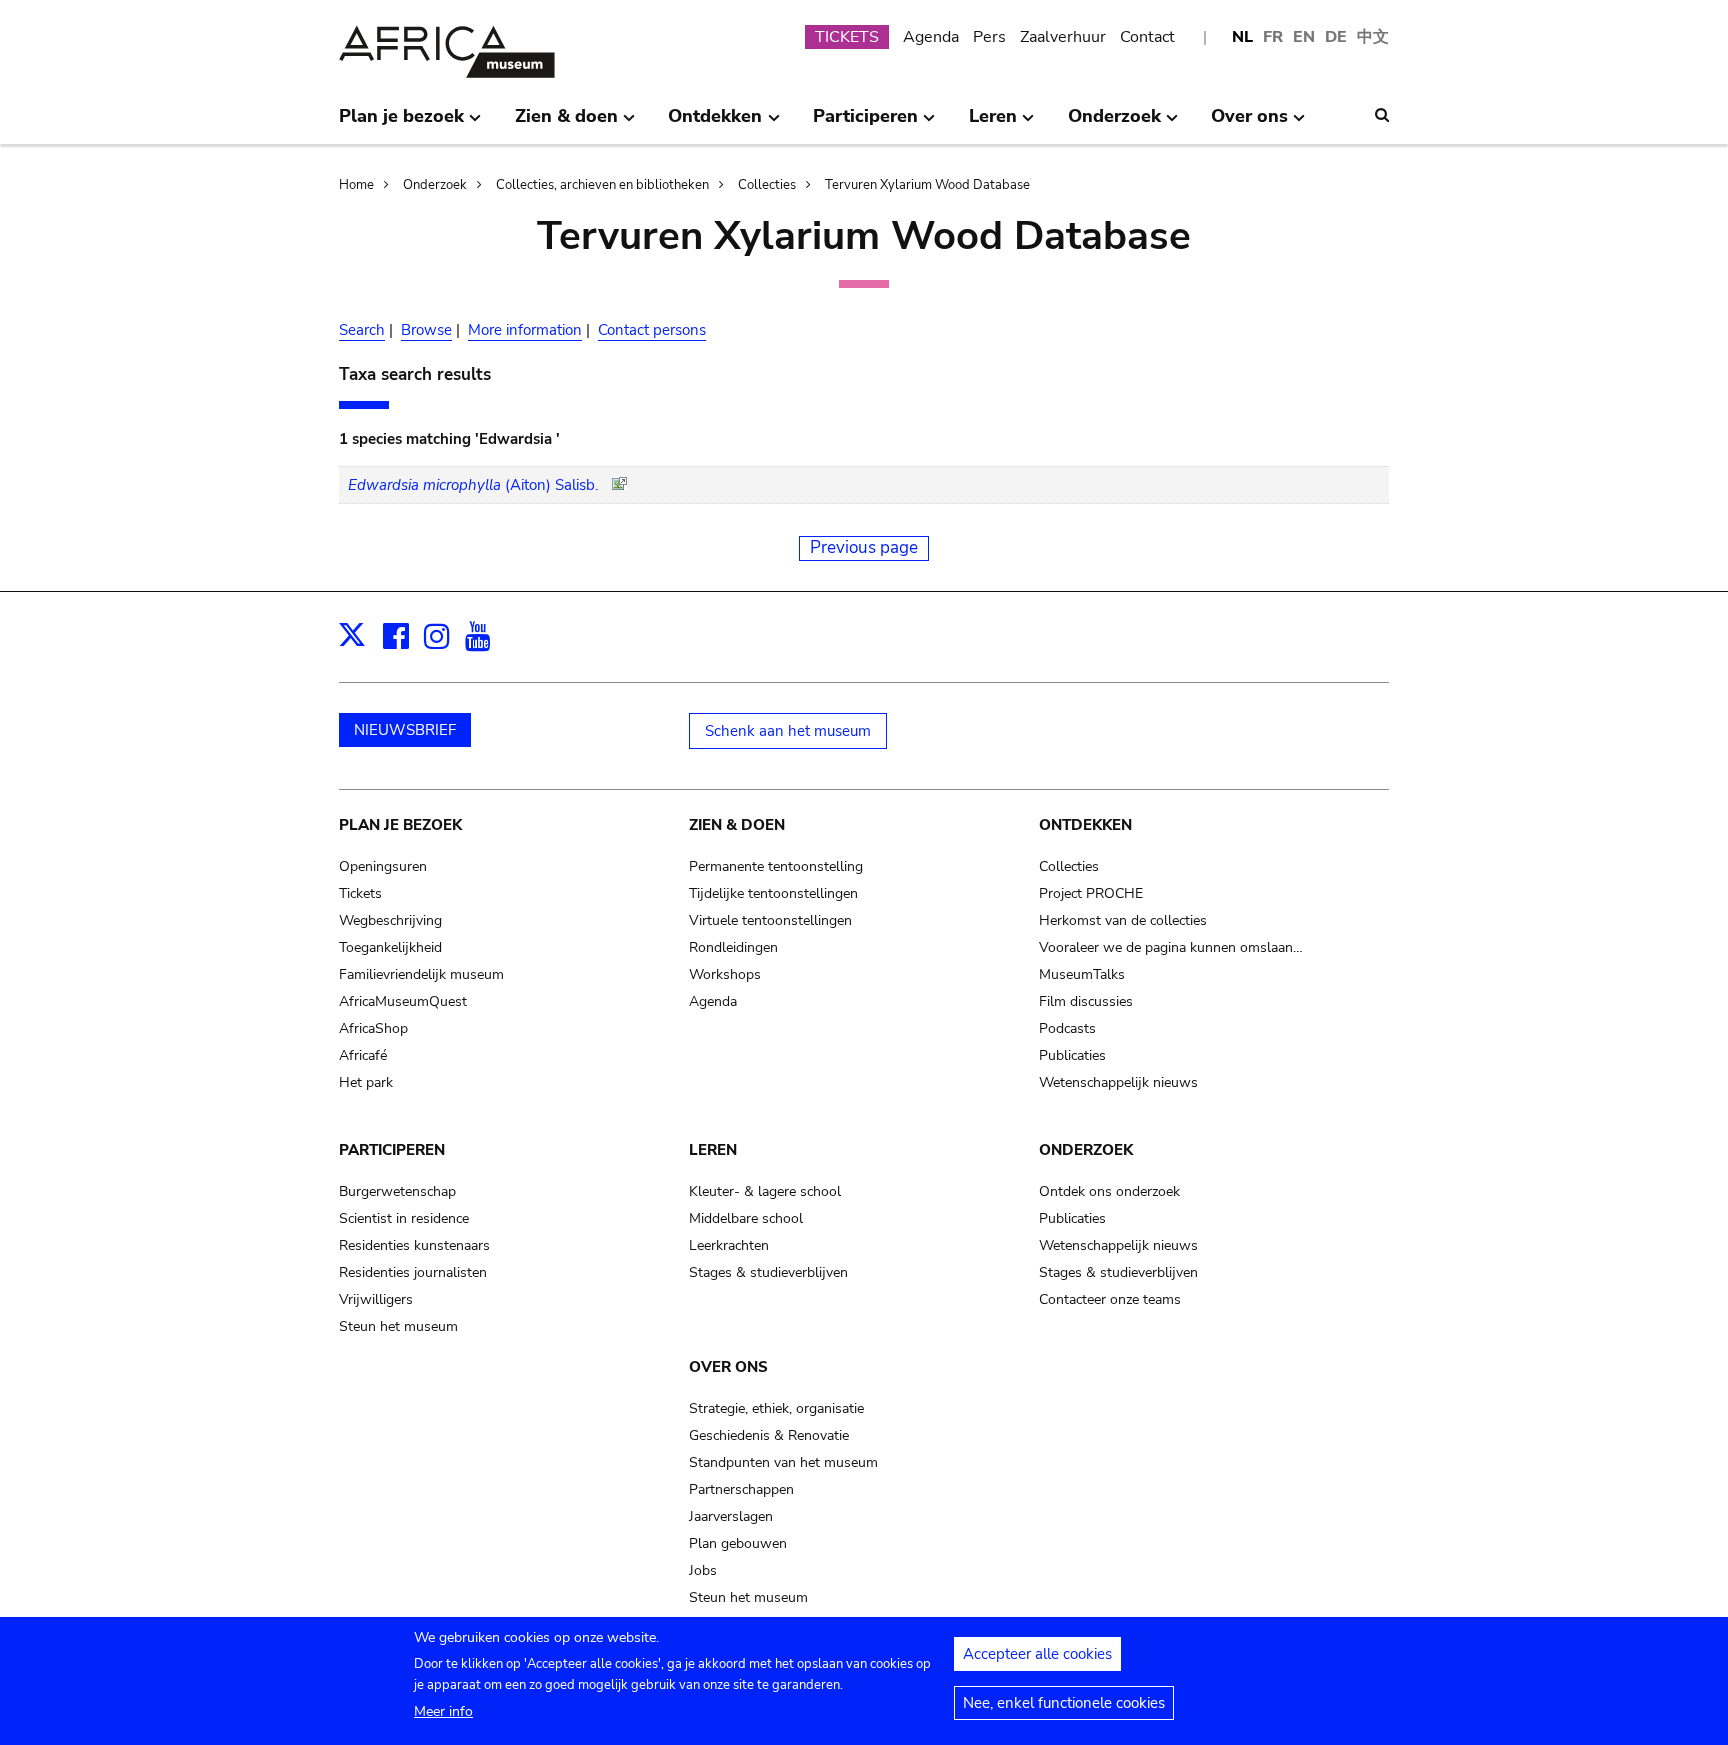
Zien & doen (737, 825)
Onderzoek (435, 185)
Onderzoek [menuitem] (1114, 124)
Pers (989, 37)
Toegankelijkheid (390, 947)
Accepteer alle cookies (1037, 1654)
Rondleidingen (733, 947)
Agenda (931, 37)
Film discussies (1086, 1001)
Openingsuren (383, 866)
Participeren (392, 1150)
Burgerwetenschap (397, 1191)
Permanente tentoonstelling (776, 866)
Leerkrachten (729, 1245)
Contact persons (652, 330)
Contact (1147, 37)
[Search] (1382, 115)
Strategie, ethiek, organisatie (776, 1408)
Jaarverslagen (731, 1516)
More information (525, 330)
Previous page (864, 547)
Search (362, 330)
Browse (426, 330)
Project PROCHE (1091, 893)
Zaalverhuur (1063, 37)
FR (1273, 37)
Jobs (703, 1570)
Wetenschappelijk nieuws (1118, 1082)
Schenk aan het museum (788, 731)
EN (1304, 37)
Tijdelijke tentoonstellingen (773, 893)
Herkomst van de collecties (1123, 920)
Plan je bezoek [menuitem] (401, 124)
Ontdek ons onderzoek (1109, 1191)
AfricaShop (373, 1028)
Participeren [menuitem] (865, 124)
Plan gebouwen (738, 1543)
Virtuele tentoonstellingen (770, 920)
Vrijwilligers (376, 1299)
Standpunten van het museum (783, 1462)
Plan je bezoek (400, 825)
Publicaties (1072, 1055)
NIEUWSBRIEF (405, 730)
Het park (366, 1082)
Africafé (363, 1055)
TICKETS (847, 37)
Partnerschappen (741, 1489)
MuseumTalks (1082, 974)
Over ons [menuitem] (1249, 124)
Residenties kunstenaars (414, 1245)
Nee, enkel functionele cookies (1064, 1703)
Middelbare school (746, 1218)
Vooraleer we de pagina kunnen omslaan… (1171, 947)
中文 (1373, 37)
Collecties (767, 185)
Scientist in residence (404, 1218)
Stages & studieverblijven (768, 1272)
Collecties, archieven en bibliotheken (602, 185)
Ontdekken (1085, 825)
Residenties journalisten (413, 1272)
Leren (713, 1150)
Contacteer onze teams (1110, 1299)
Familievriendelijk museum (421, 974)
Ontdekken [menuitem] (715, 124)
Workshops (725, 974)
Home (356, 185)
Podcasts (1067, 1028)
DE (1336, 37)
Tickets (360, 893)
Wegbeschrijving (390, 920)
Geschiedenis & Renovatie (769, 1435)
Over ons (728, 1367)
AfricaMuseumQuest (403, 1001)
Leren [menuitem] (993, 124)
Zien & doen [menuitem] (566, 124)
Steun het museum (398, 1326)
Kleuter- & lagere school (765, 1191)
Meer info (443, 1711)
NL (1242, 37)
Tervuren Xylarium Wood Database (927, 185)
